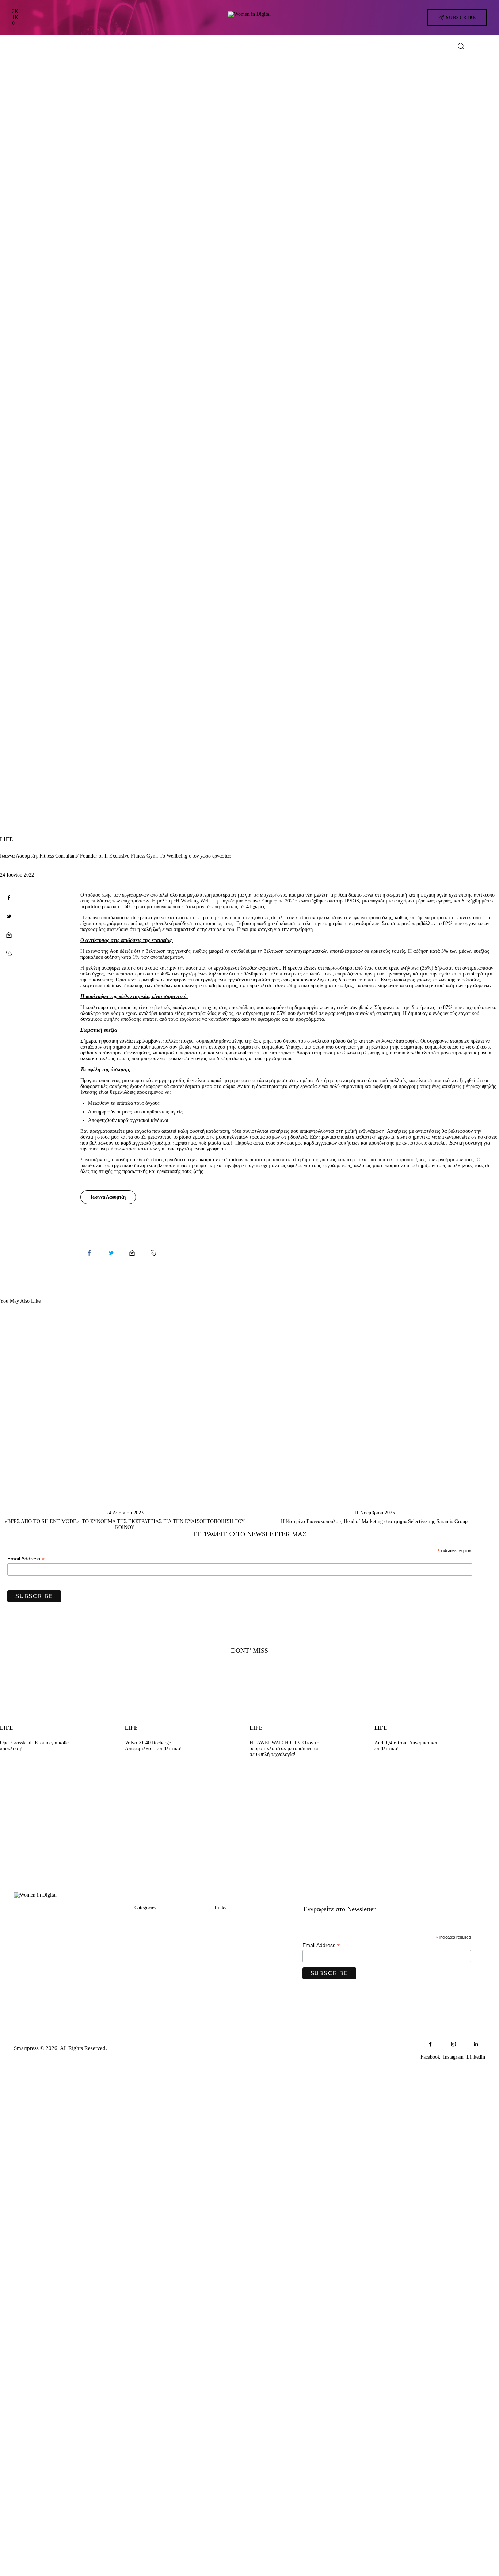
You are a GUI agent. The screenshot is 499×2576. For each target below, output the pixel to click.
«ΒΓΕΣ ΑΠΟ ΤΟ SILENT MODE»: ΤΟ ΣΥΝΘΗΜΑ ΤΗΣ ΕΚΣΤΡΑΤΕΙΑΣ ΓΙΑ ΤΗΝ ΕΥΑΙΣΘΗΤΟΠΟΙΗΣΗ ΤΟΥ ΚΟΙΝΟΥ (125, 1524)
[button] (9, 954)
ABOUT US (229, 1921)
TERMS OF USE (235, 1977)
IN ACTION (149, 1935)
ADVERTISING (234, 1935)
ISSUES (144, 1991)
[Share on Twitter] (9, 916)
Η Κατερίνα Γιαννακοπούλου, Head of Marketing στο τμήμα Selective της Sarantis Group (374, 1521)
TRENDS (146, 1921)
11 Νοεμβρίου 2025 (374, 1513)
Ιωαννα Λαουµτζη (108, 1197)
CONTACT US (233, 1949)
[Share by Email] (9, 935)
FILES (142, 1977)
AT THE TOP (151, 1949)
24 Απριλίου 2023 (125, 1513)
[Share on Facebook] (9, 898)
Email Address (26, 1559)
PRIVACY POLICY (239, 1963)
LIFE (6, 840)
